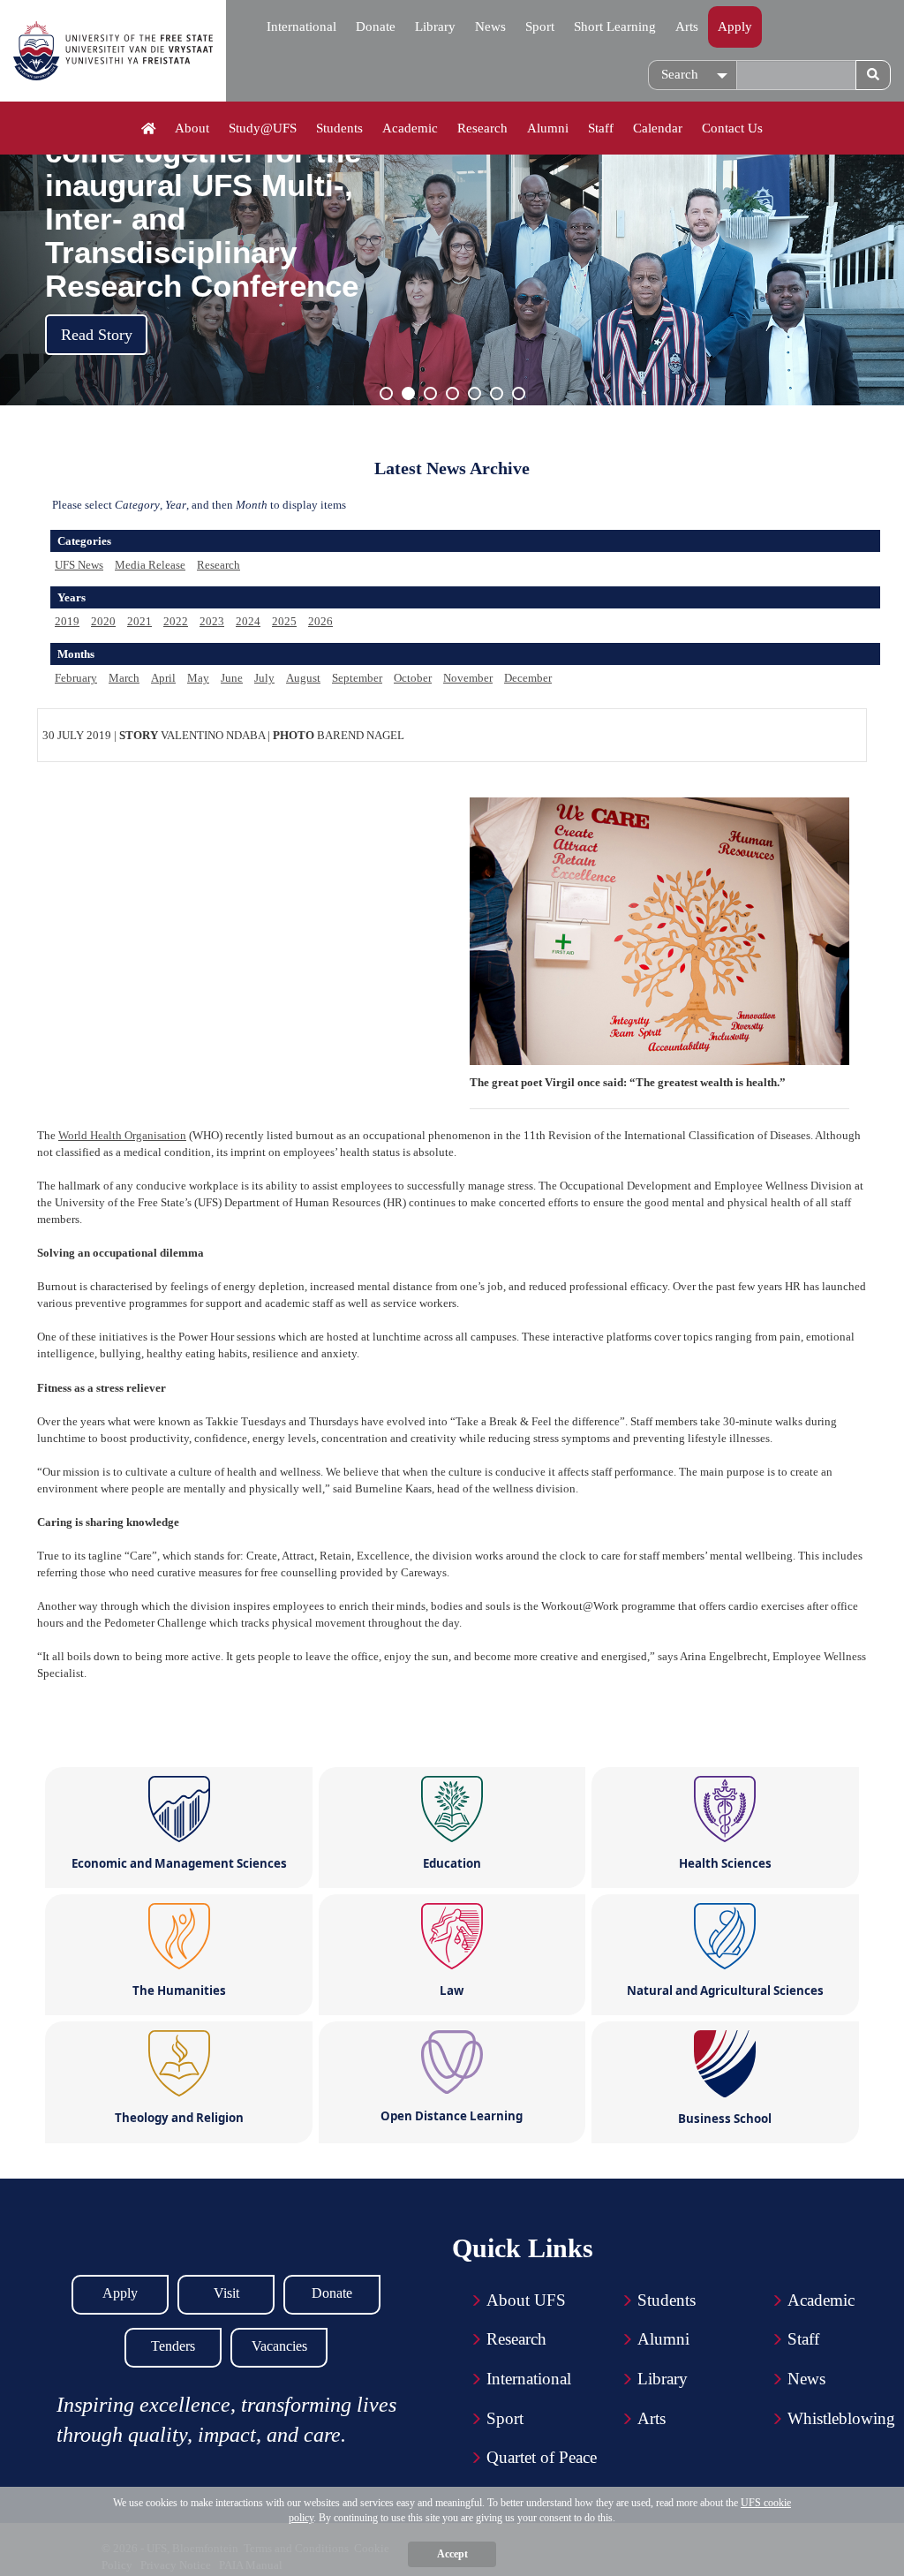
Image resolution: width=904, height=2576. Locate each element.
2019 (67, 621)
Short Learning (615, 26)
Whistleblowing (841, 2418)
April (163, 678)
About (192, 128)
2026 (320, 621)
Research (482, 128)
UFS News (79, 565)
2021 (139, 621)
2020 (103, 621)
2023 (212, 621)
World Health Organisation (122, 1135)
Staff (601, 128)
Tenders (173, 2346)
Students (339, 128)
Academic (410, 128)
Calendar (658, 128)
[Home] (149, 129)
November (468, 678)
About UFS (526, 2300)
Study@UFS (263, 128)
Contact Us (732, 128)
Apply (735, 26)
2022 (176, 621)
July (264, 678)
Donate (376, 26)
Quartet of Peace (542, 2457)
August (303, 678)
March (124, 678)
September (357, 678)
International (301, 26)
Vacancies (279, 2346)
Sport (540, 26)
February (76, 678)
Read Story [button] (97, 335)
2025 (284, 621)
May (198, 678)
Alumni (548, 128)
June (232, 678)
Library (435, 26)
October (413, 678)
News (490, 26)
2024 (248, 621)
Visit (226, 2293)
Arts (687, 26)
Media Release (150, 565)
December (528, 678)
